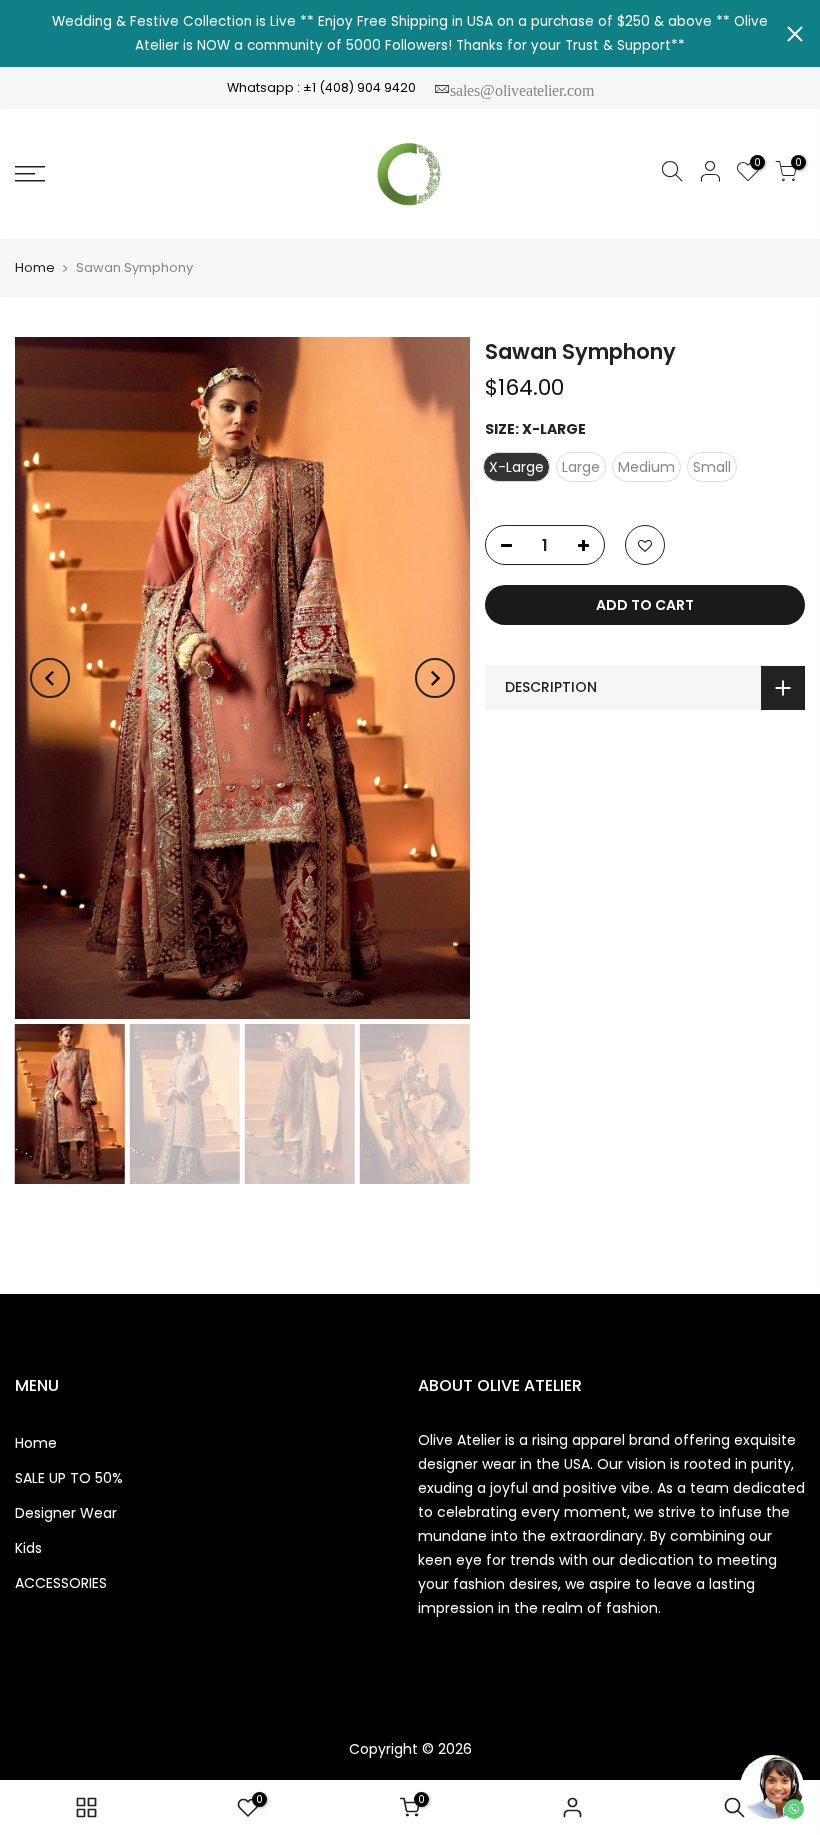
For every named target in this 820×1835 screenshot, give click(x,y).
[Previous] (50, 678)
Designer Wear (66, 1513)
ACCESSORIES (61, 1583)
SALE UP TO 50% (69, 1478)
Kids (28, 1548)
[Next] (435, 678)
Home (35, 268)
